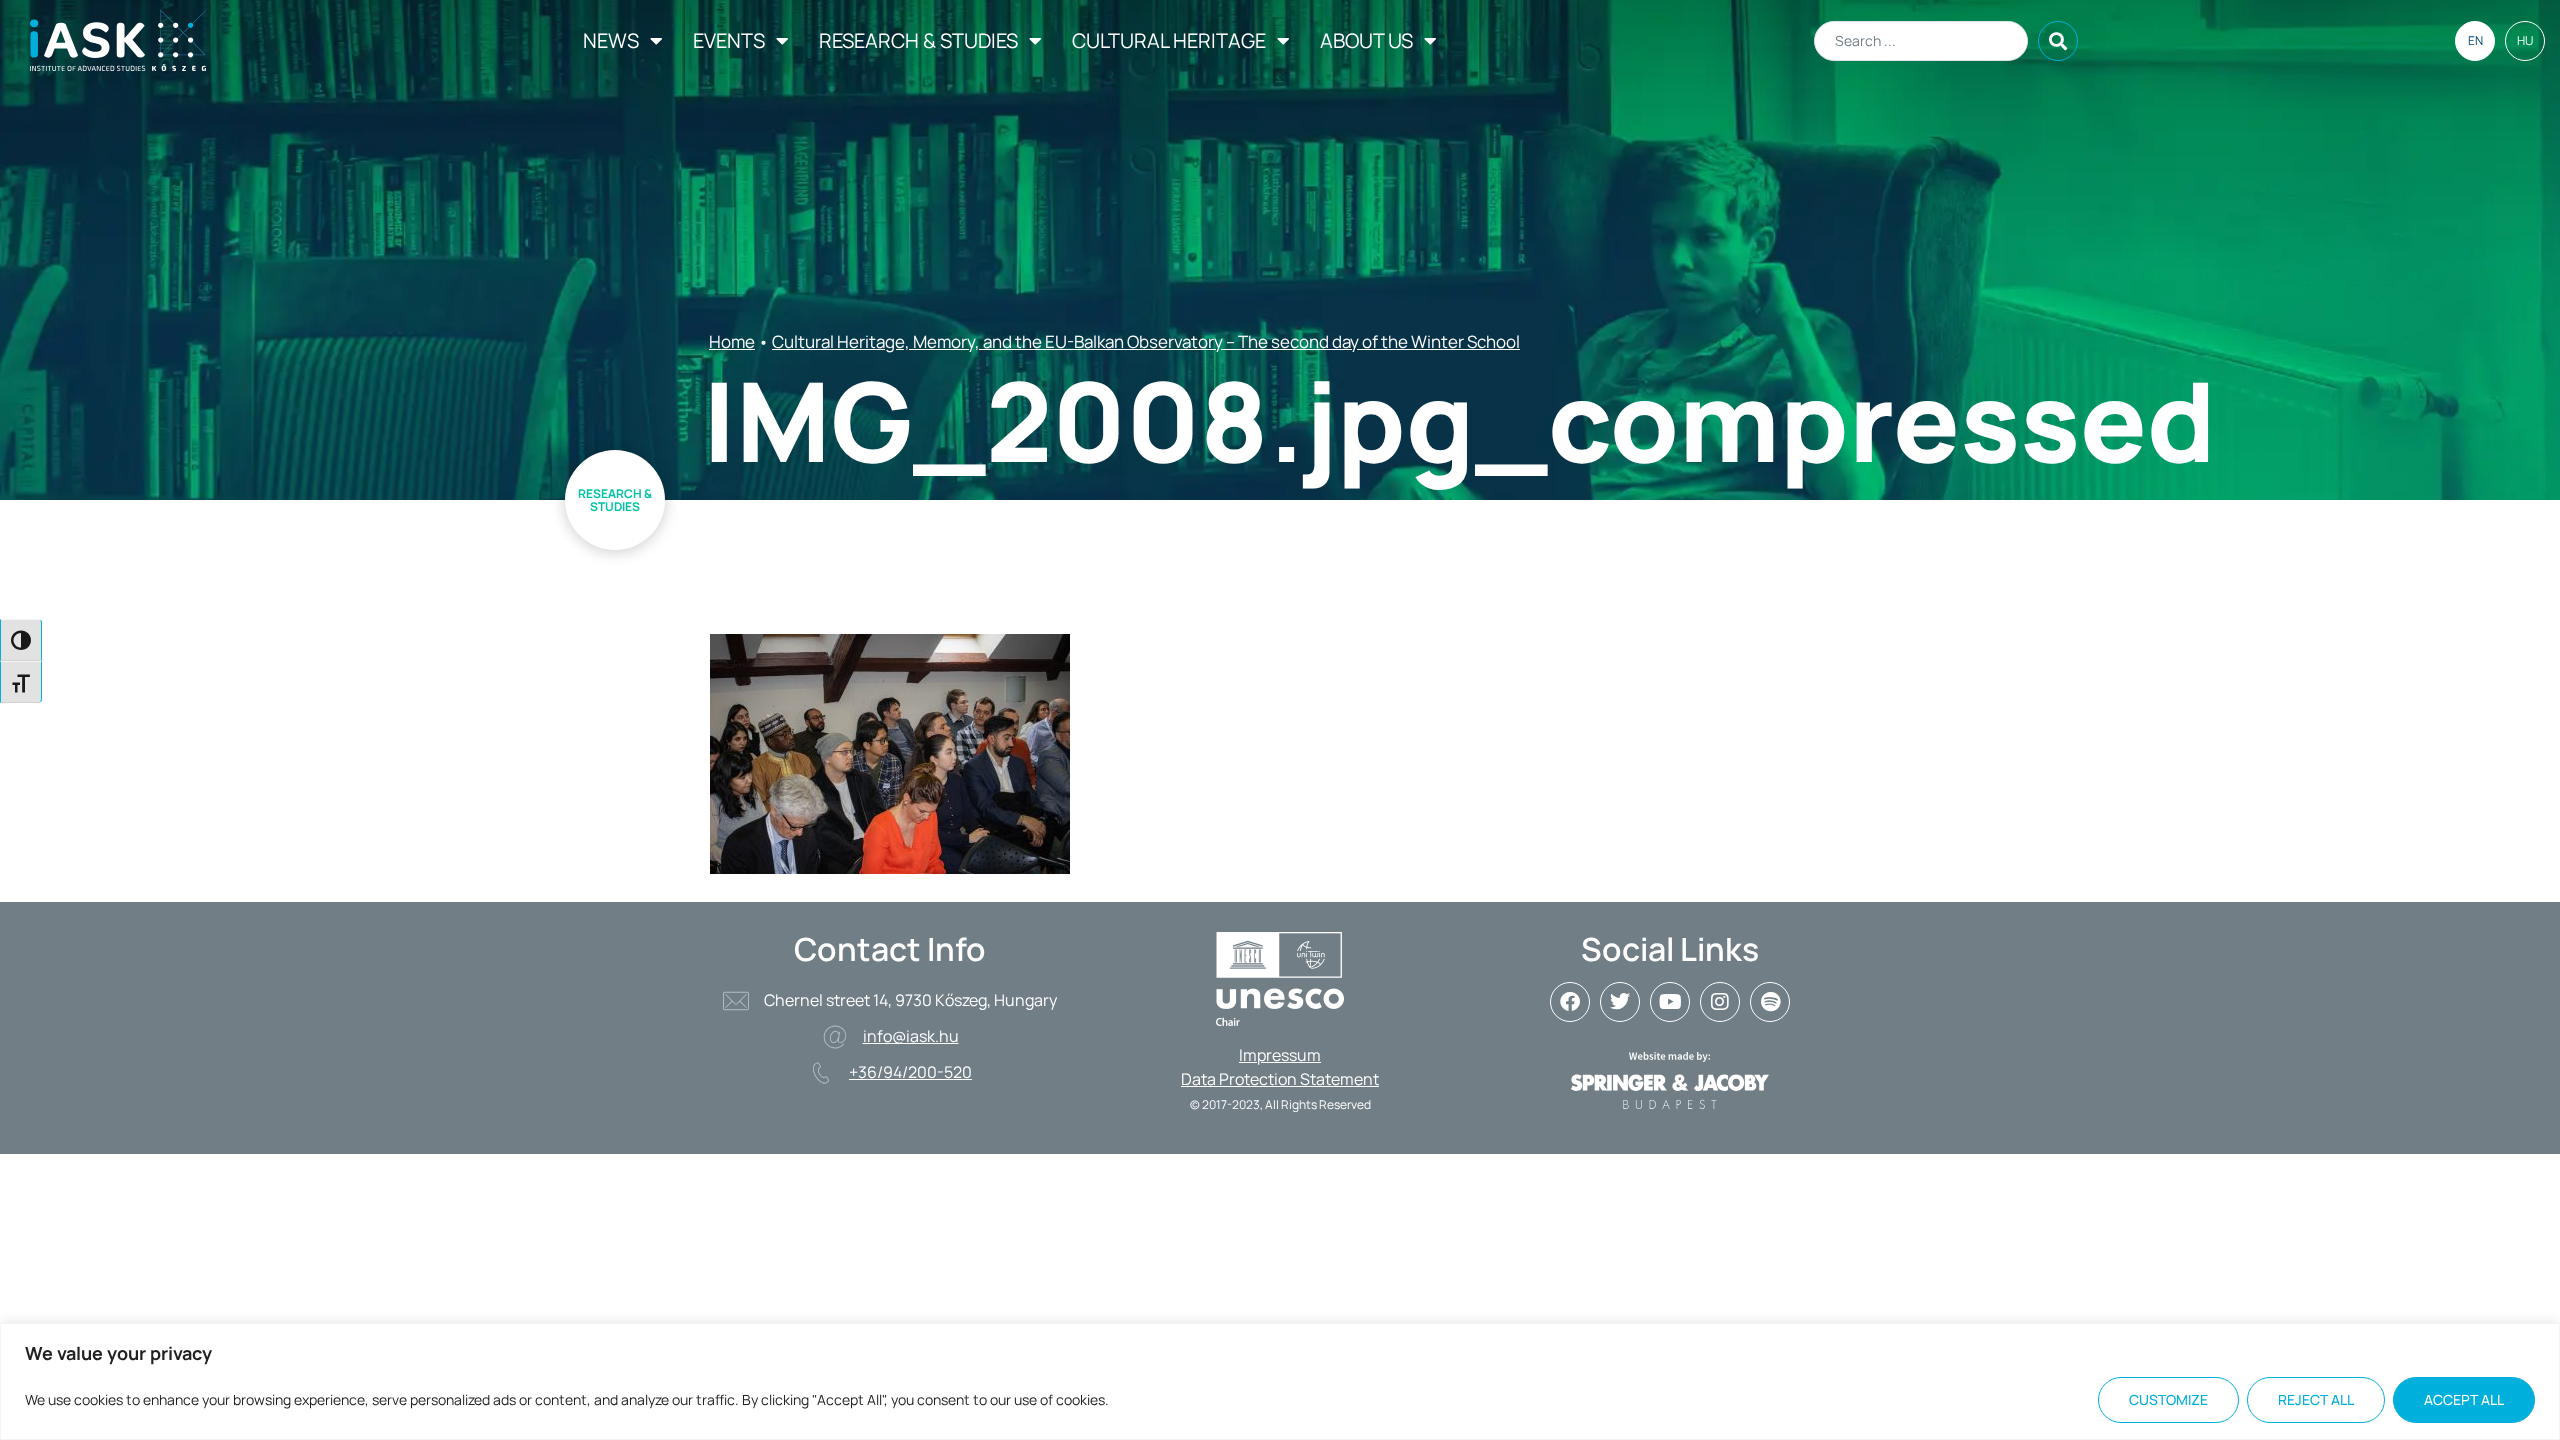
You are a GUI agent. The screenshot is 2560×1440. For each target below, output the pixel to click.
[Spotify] (1770, 1002)
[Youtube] (1670, 1002)
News (611, 40)
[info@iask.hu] (835, 1037)
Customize (2168, 1399)
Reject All (2316, 1399)
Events (729, 40)
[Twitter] (1620, 1002)
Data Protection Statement (1280, 1079)
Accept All (2464, 1399)
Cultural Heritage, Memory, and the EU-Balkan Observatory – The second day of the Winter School (1146, 341)
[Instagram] (1720, 1002)
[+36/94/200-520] (821, 1073)
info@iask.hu (911, 1036)
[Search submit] (2058, 41)
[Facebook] (1570, 1002)
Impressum (1280, 1055)
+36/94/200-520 (910, 1072)
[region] (1280, 1381)
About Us (1366, 40)
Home (732, 341)
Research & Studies (918, 40)
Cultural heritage (1169, 40)
